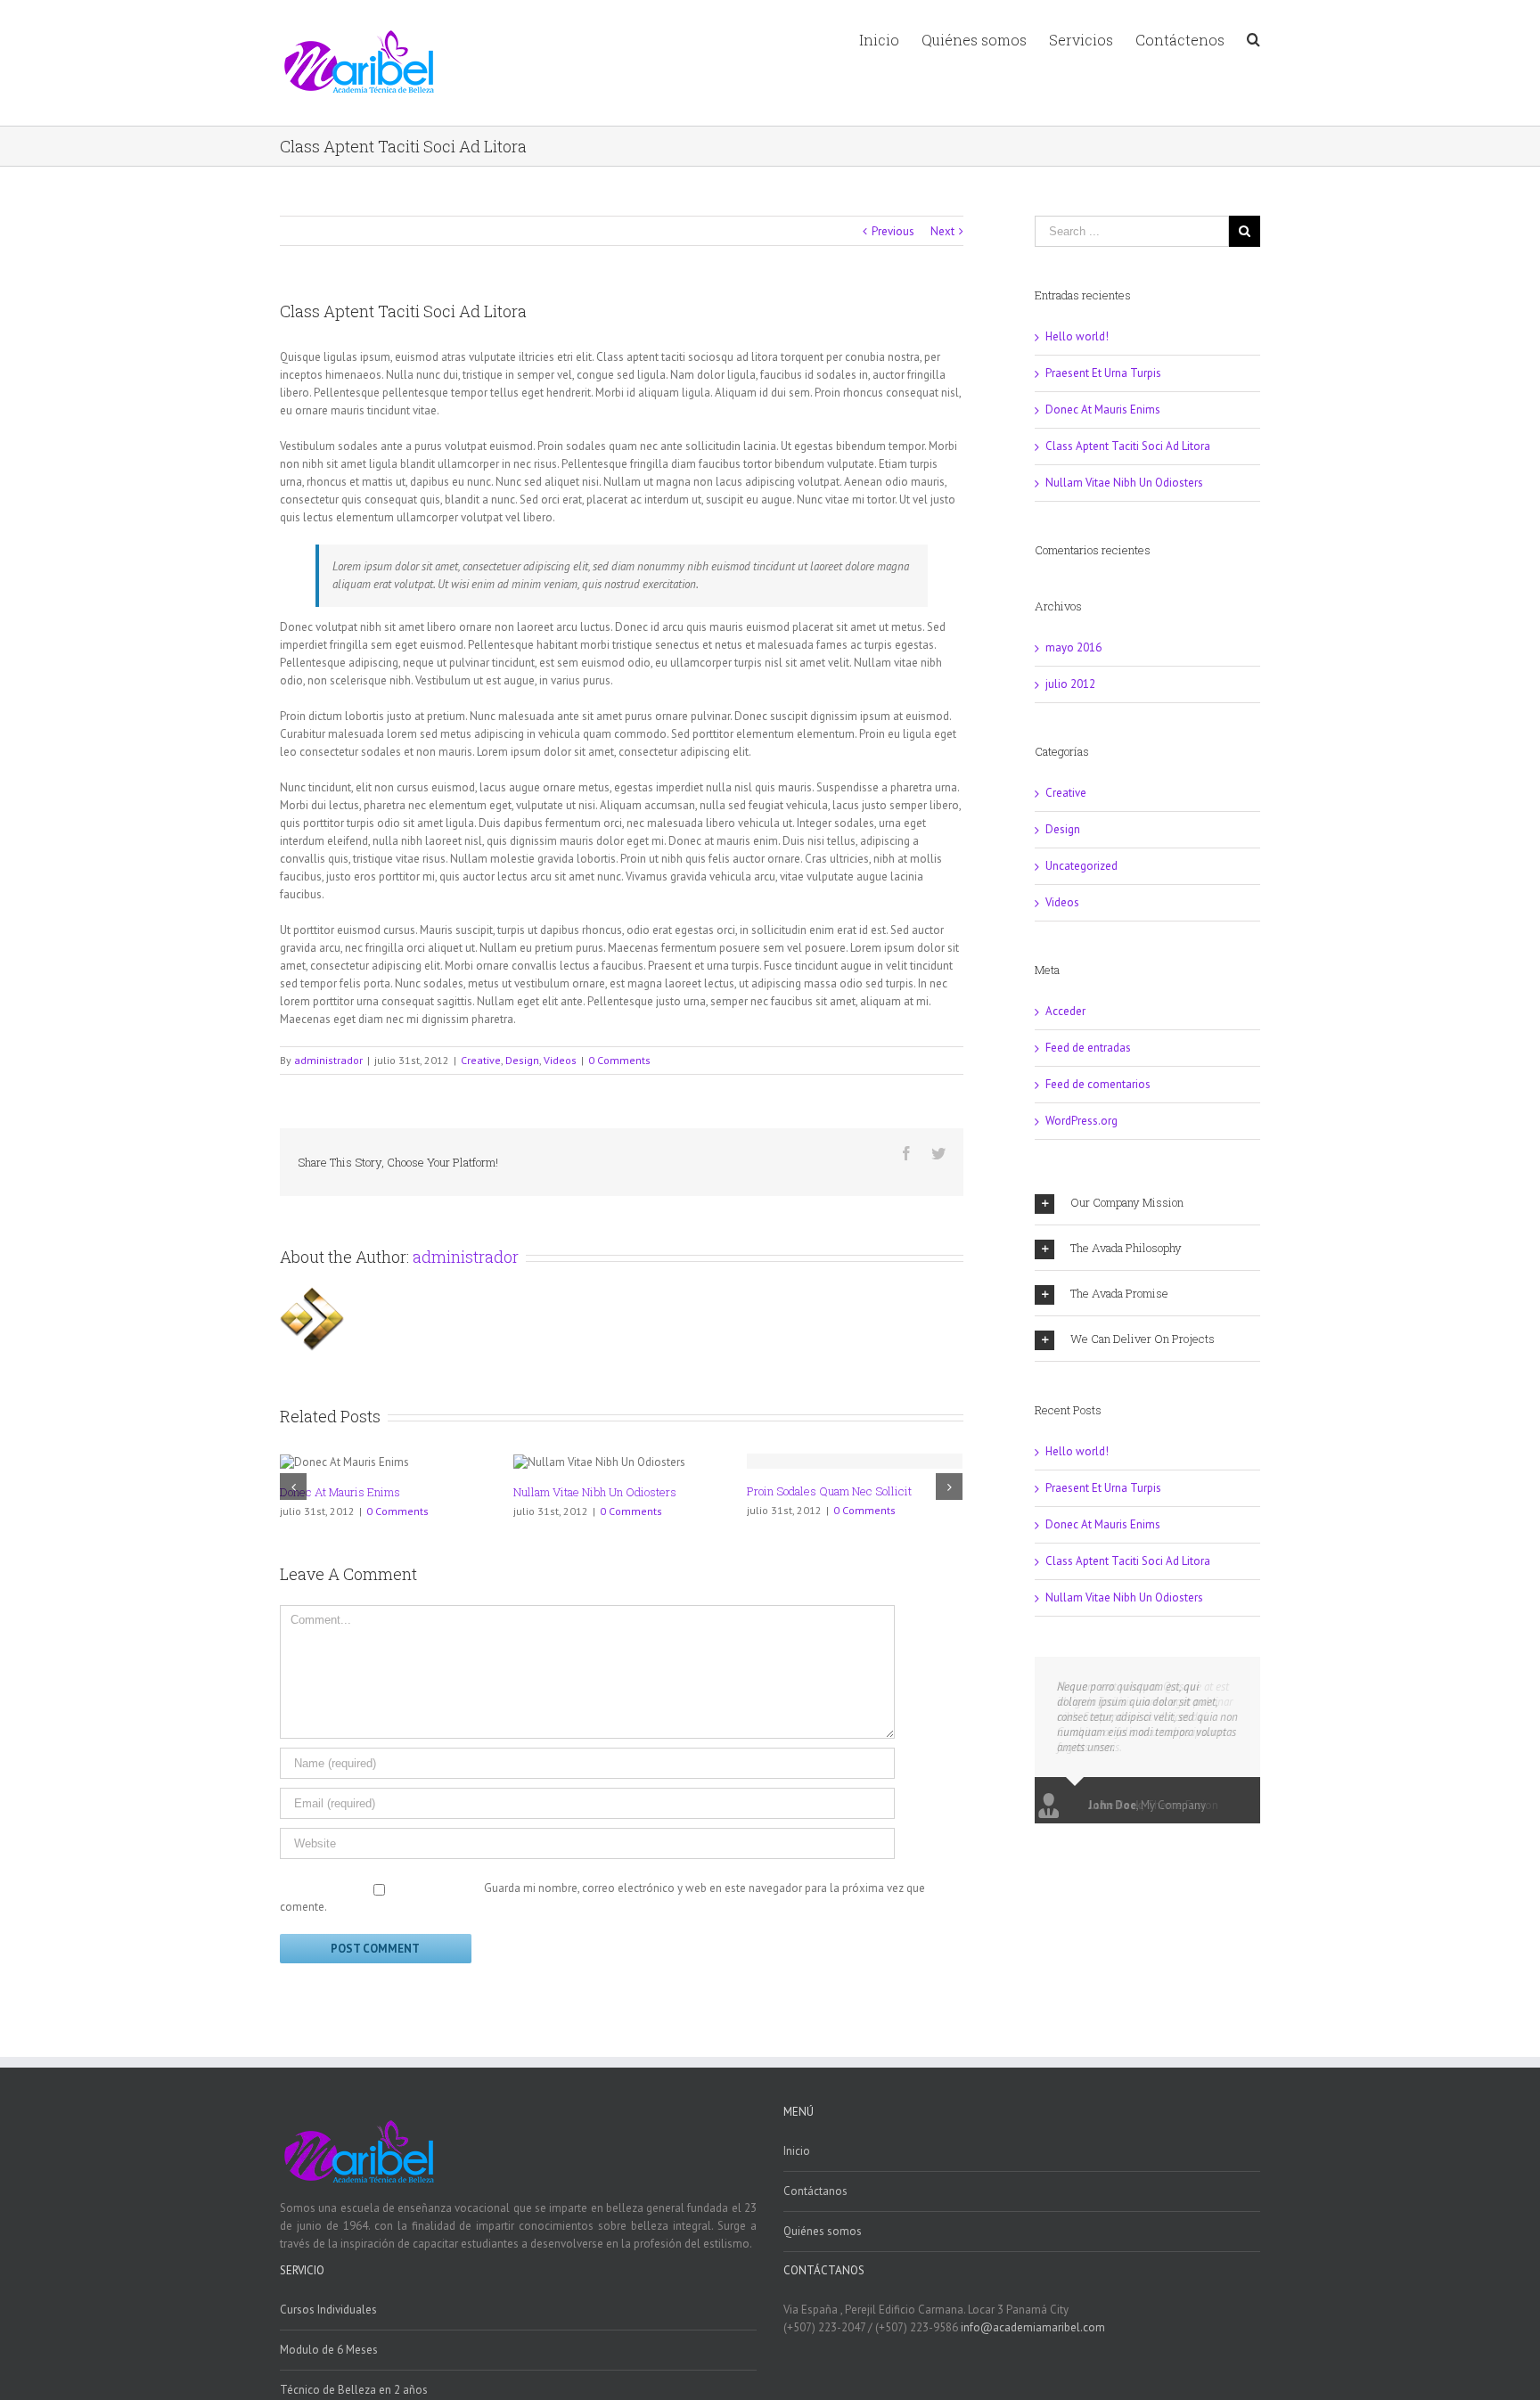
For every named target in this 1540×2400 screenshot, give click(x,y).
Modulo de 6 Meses (329, 2350)
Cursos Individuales (328, 2310)
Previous (893, 231)
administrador (328, 1060)
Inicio (797, 2151)
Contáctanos (815, 2191)
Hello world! (1077, 336)
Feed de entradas (1088, 1048)
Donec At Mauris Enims (340, 1492)
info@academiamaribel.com (1033, 2327)
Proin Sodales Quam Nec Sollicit (829, 1491)
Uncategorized (1081, 866)
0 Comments (619, 1060)
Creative (481, 1060)
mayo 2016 (1073, 647)
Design (522, 1060)
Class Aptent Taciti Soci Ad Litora (1128, 446)
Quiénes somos (823, 2231)
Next (942, 231)
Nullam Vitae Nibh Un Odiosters (595, 1492)
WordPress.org (1081, 1121)
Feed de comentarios (1098, 1084)
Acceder (1065, 1011)
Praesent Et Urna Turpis (1103, 373)
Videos (560, 1060)
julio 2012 (1070, 684)
